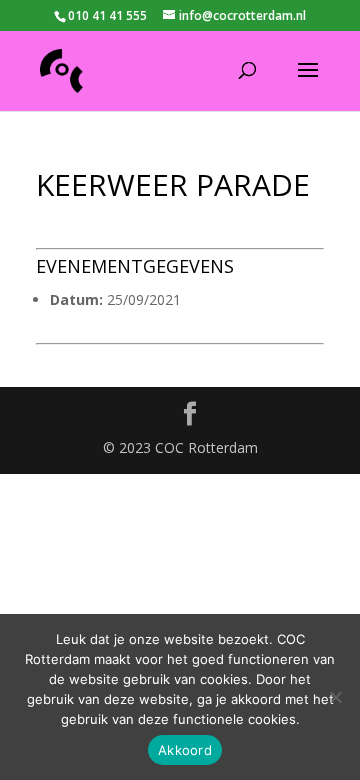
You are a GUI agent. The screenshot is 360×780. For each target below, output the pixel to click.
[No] (335, 697)
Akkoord (185, 750)
